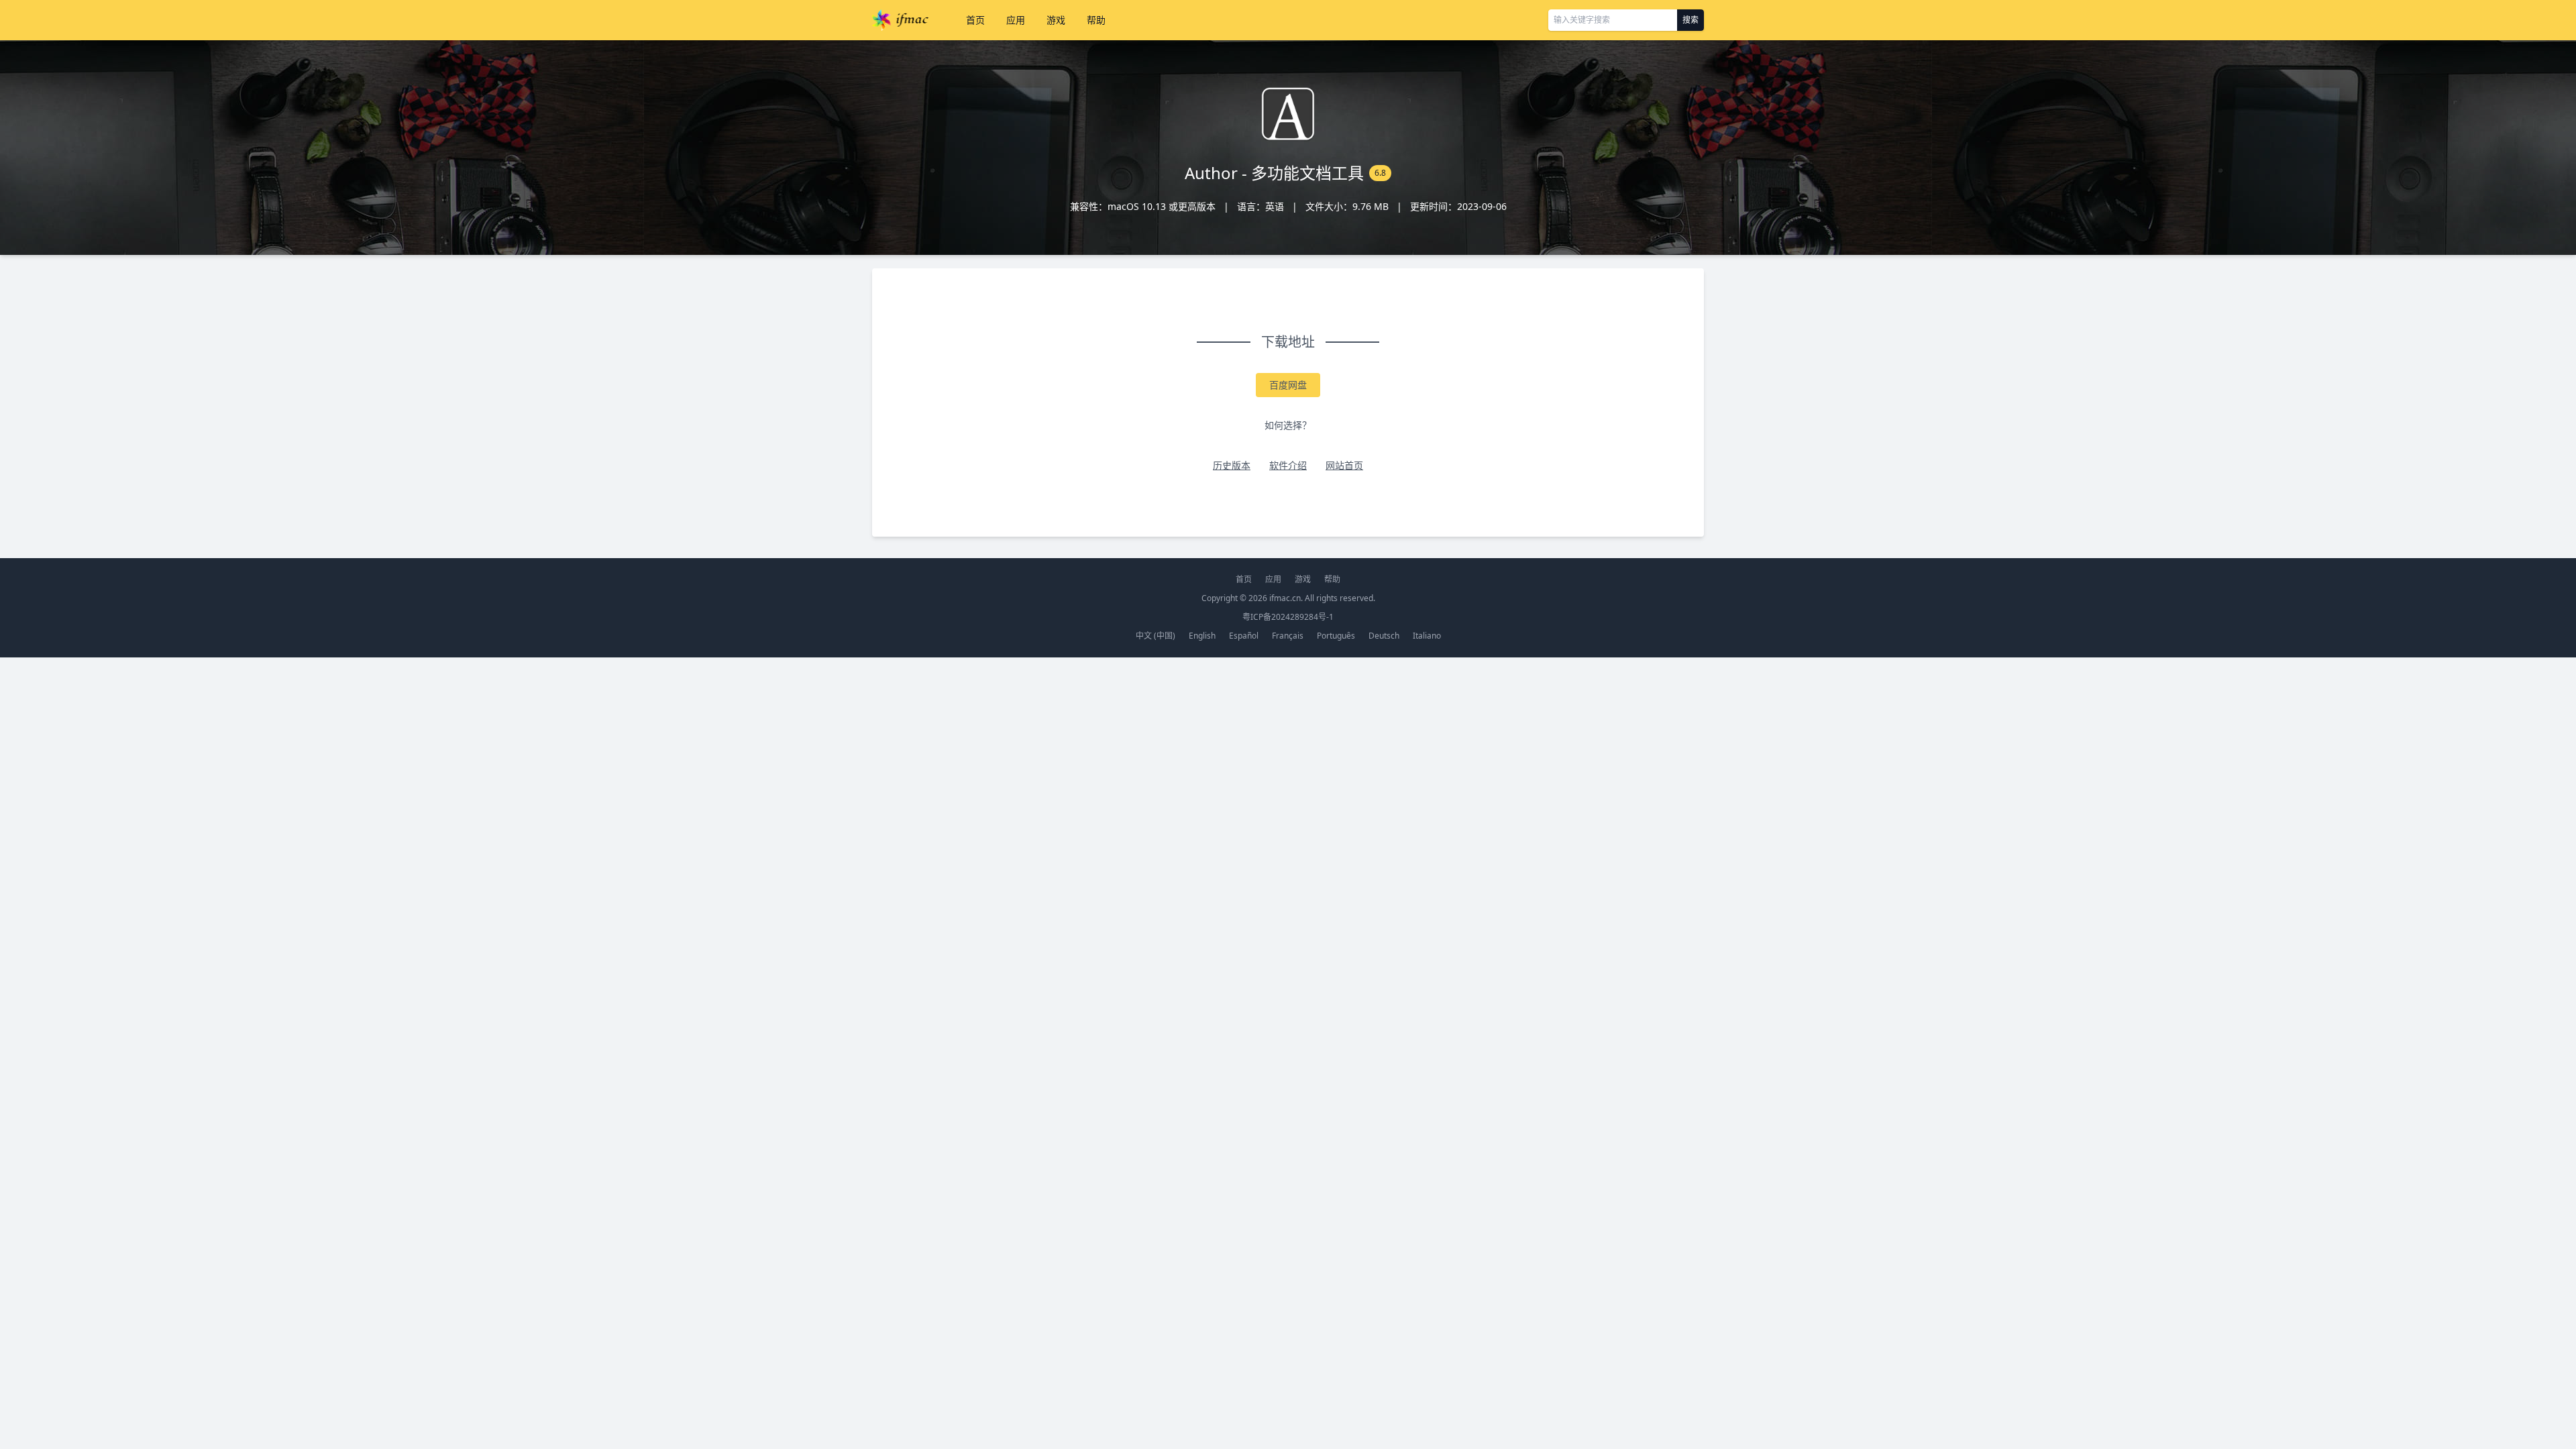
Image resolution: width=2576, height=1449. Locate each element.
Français (1288, 636)
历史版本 (1232, 465)
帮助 (1096, 20)
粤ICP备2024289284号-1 (1288, 617)
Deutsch (1384, 636)
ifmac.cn (1285, 598)
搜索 (1690, 20)
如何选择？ (1288, 425)
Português (1336, 636)
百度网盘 (1288, 385)
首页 (975, 20)
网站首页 (1344, 465)
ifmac (900, 20)
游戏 (1056, 20)
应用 (1016, 20)
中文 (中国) (1156, 636)
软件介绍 (1288, 465)
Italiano (1427, 636)
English (1202, 636)
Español (1244, 636)
